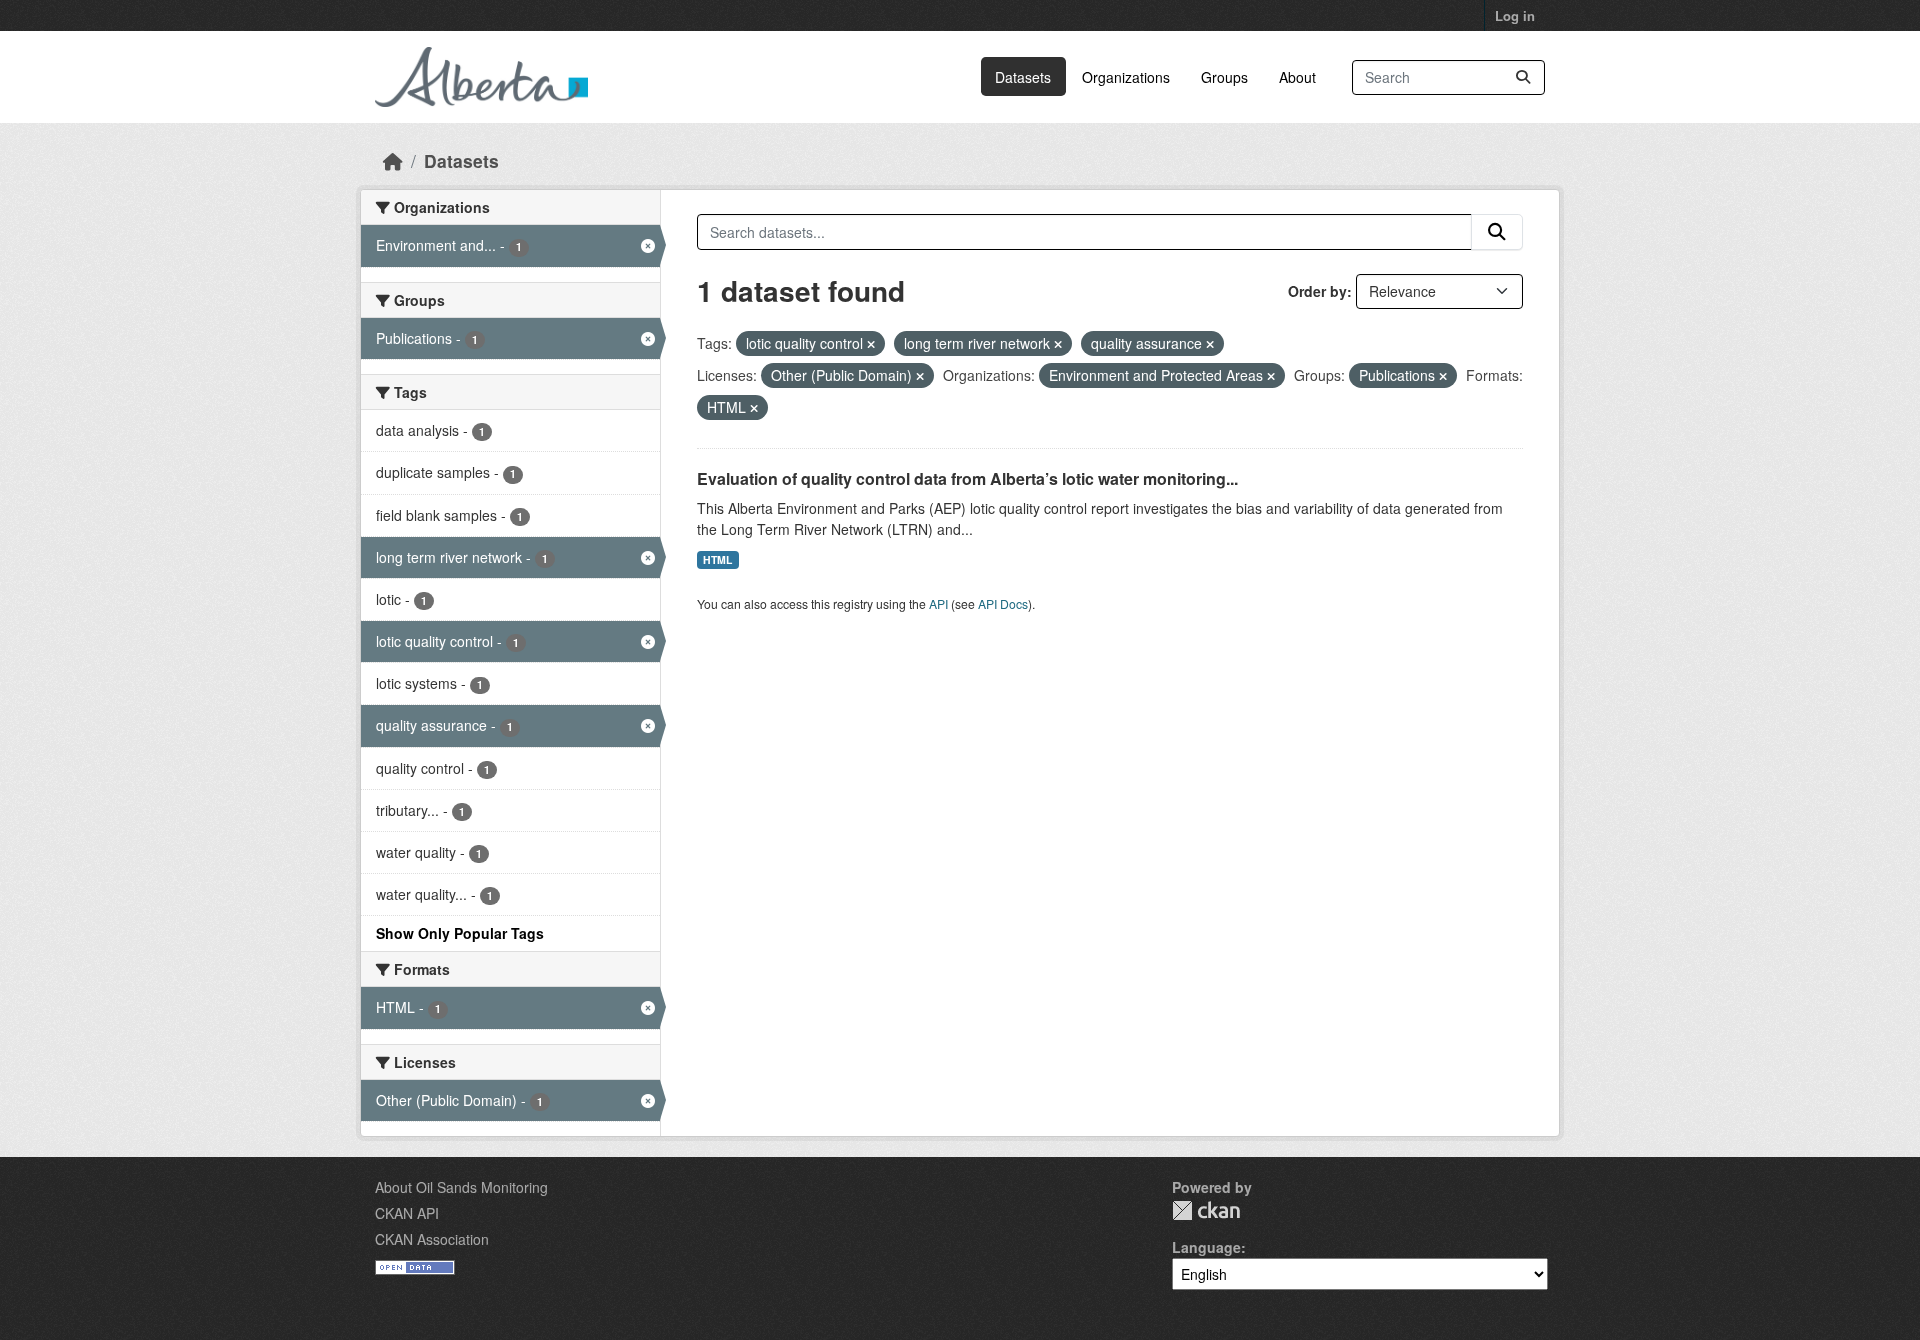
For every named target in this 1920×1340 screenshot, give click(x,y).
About (1297, 77)
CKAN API (407, 1213)
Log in (1515, 15)
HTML (717, 559)
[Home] (393, 160)
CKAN (1206, 1210)
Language (1206, 1247)
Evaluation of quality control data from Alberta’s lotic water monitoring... (967, 478)
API (938, 603)
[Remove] (871, 344)
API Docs (1003, 603)
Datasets (1023, 77)
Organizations (1126, 77)
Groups (1224, 77)
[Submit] (1523, 77)
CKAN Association (432, 1239)
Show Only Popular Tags (460, 933)
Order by (1317, 291)
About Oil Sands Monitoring (461, 1187)
